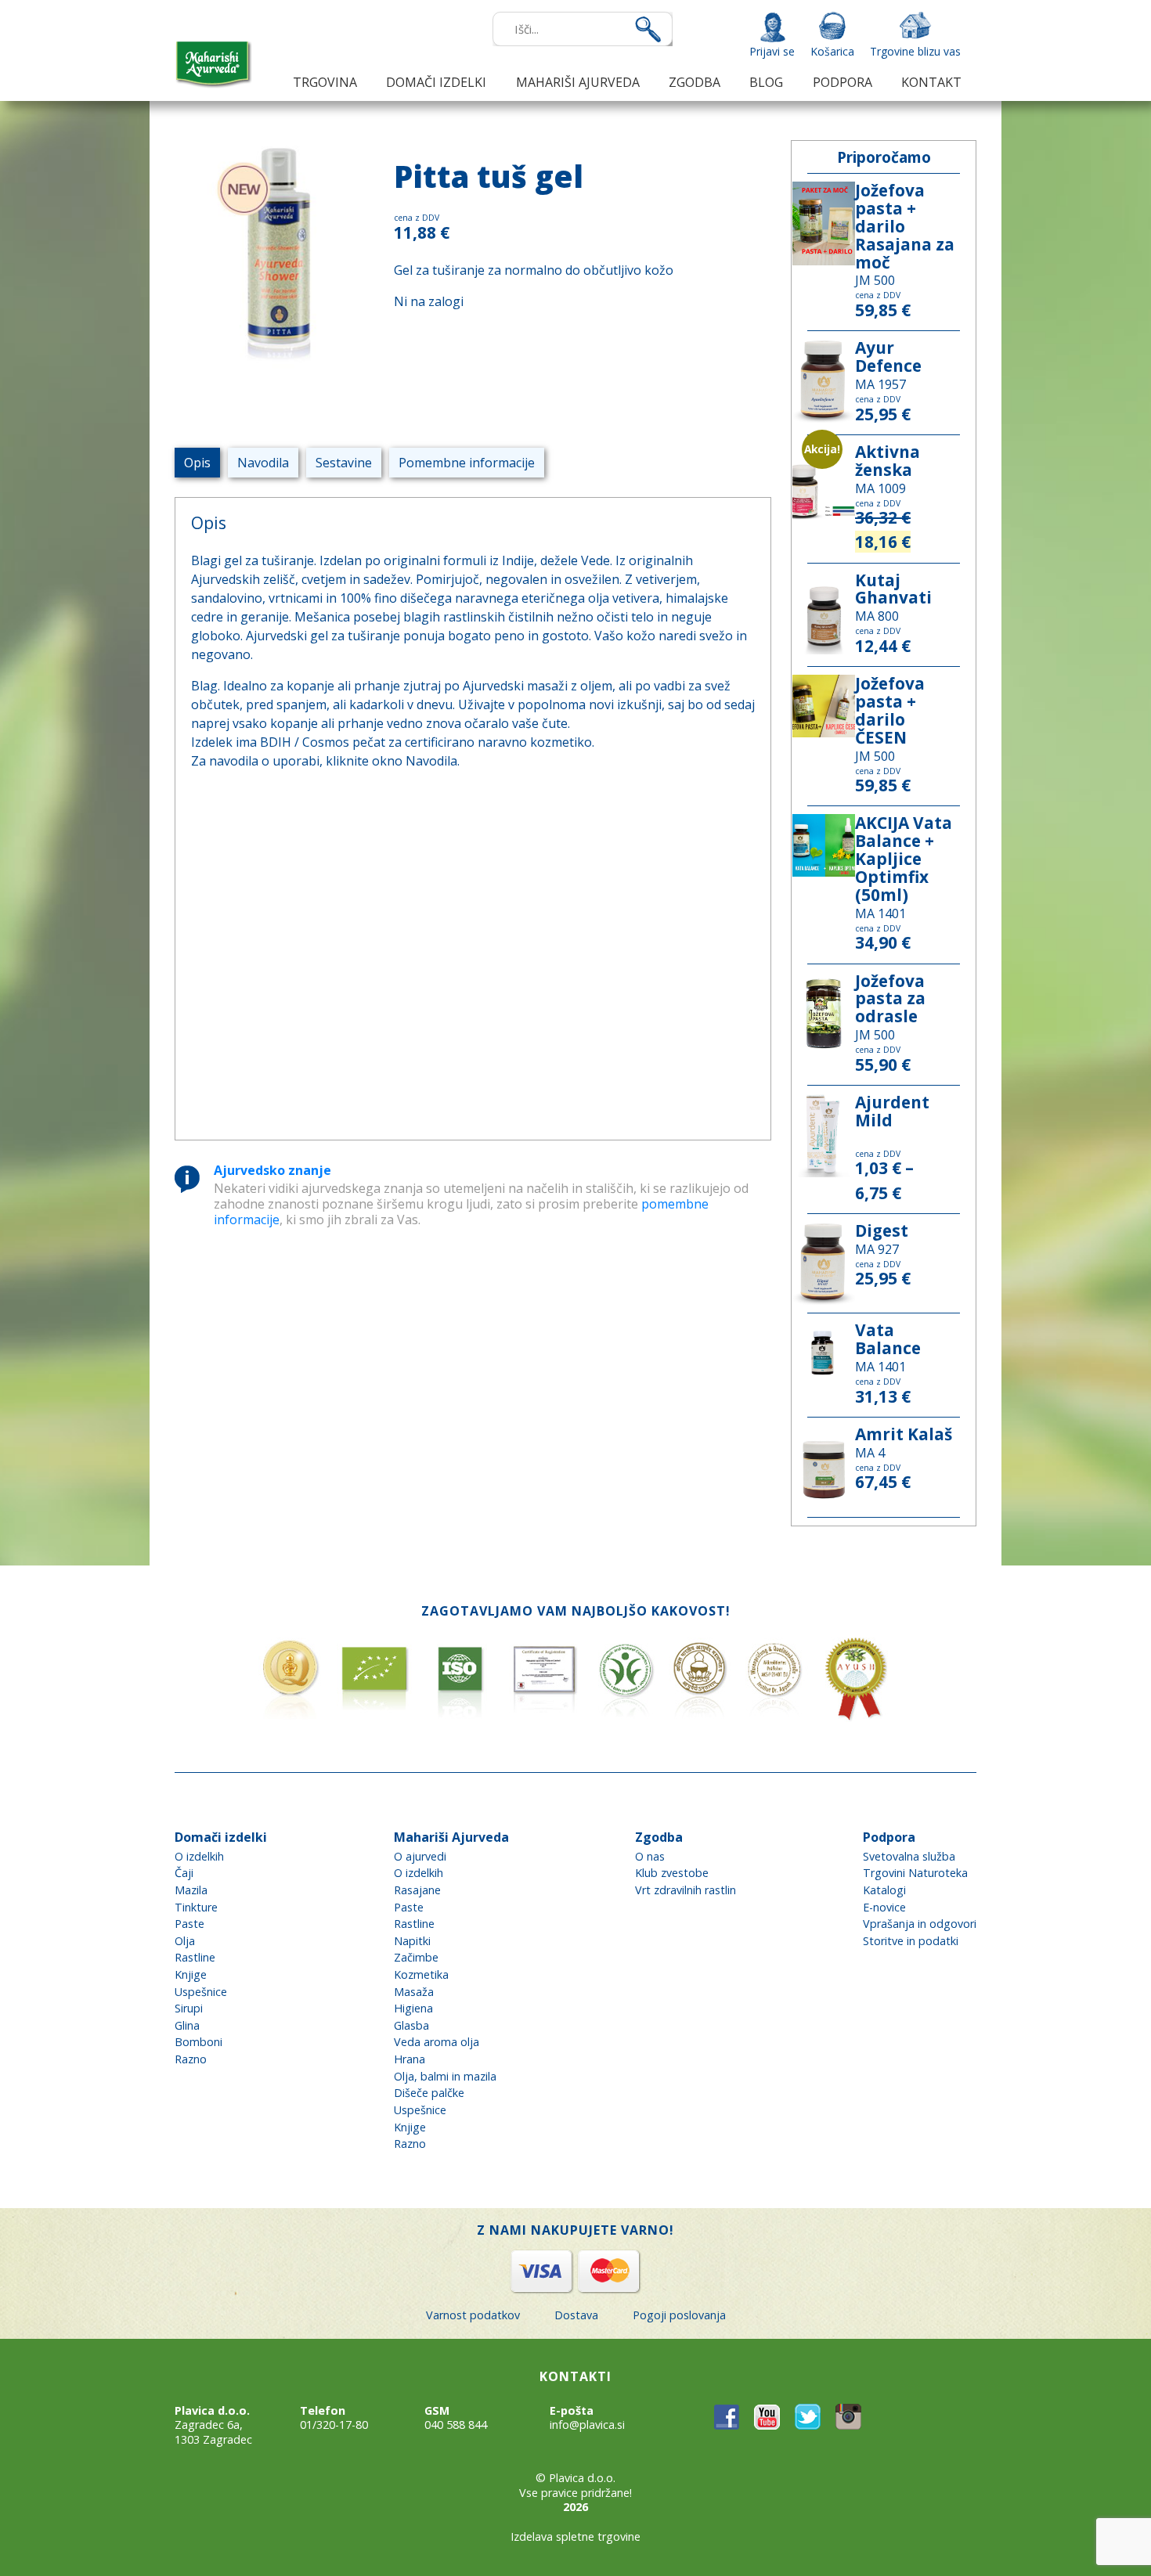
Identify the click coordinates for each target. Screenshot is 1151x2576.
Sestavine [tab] (344, 463)
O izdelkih (199, 1856)
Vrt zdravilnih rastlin (686, 1890)
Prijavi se (772, 51)
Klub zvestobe (672, 1873)
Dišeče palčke (429, 2093)
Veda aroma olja (437, 2042)
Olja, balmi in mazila (445, 2076)
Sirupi (189, 2008)
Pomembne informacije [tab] (467, 463)
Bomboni (198, 2042)
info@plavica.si (587, 2425)
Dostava (576, 2315)
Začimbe (416, 1957)
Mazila (191, 1890)
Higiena (413, 2008)
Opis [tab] (197, 463)
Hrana (410, 2059)
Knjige (191, 1974)
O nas (650, 1856)
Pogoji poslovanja (679, 2315)
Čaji (184, 1873)
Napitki (412, 1941)
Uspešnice (201, 1992)
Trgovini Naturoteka (915, 1873)
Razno (191, 2059)
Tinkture (196, 1907)
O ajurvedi (420, 1856)
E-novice (884, 1907)
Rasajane (417, 1890)
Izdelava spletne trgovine (575, 2536)
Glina (187, 2025)
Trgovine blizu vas (915, 51)
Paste (189, 1924)
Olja (185, 1941)
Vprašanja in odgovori (920, 1924)
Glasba (411, 2025)
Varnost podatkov (473, 2315)
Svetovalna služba (909, 1856)
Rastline (195, 1957)
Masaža (414, 1992)
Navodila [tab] (263, 463)
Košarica (832, 51)
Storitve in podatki (911, 1941)
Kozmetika (421, 1974)
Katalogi (884, 1890)
